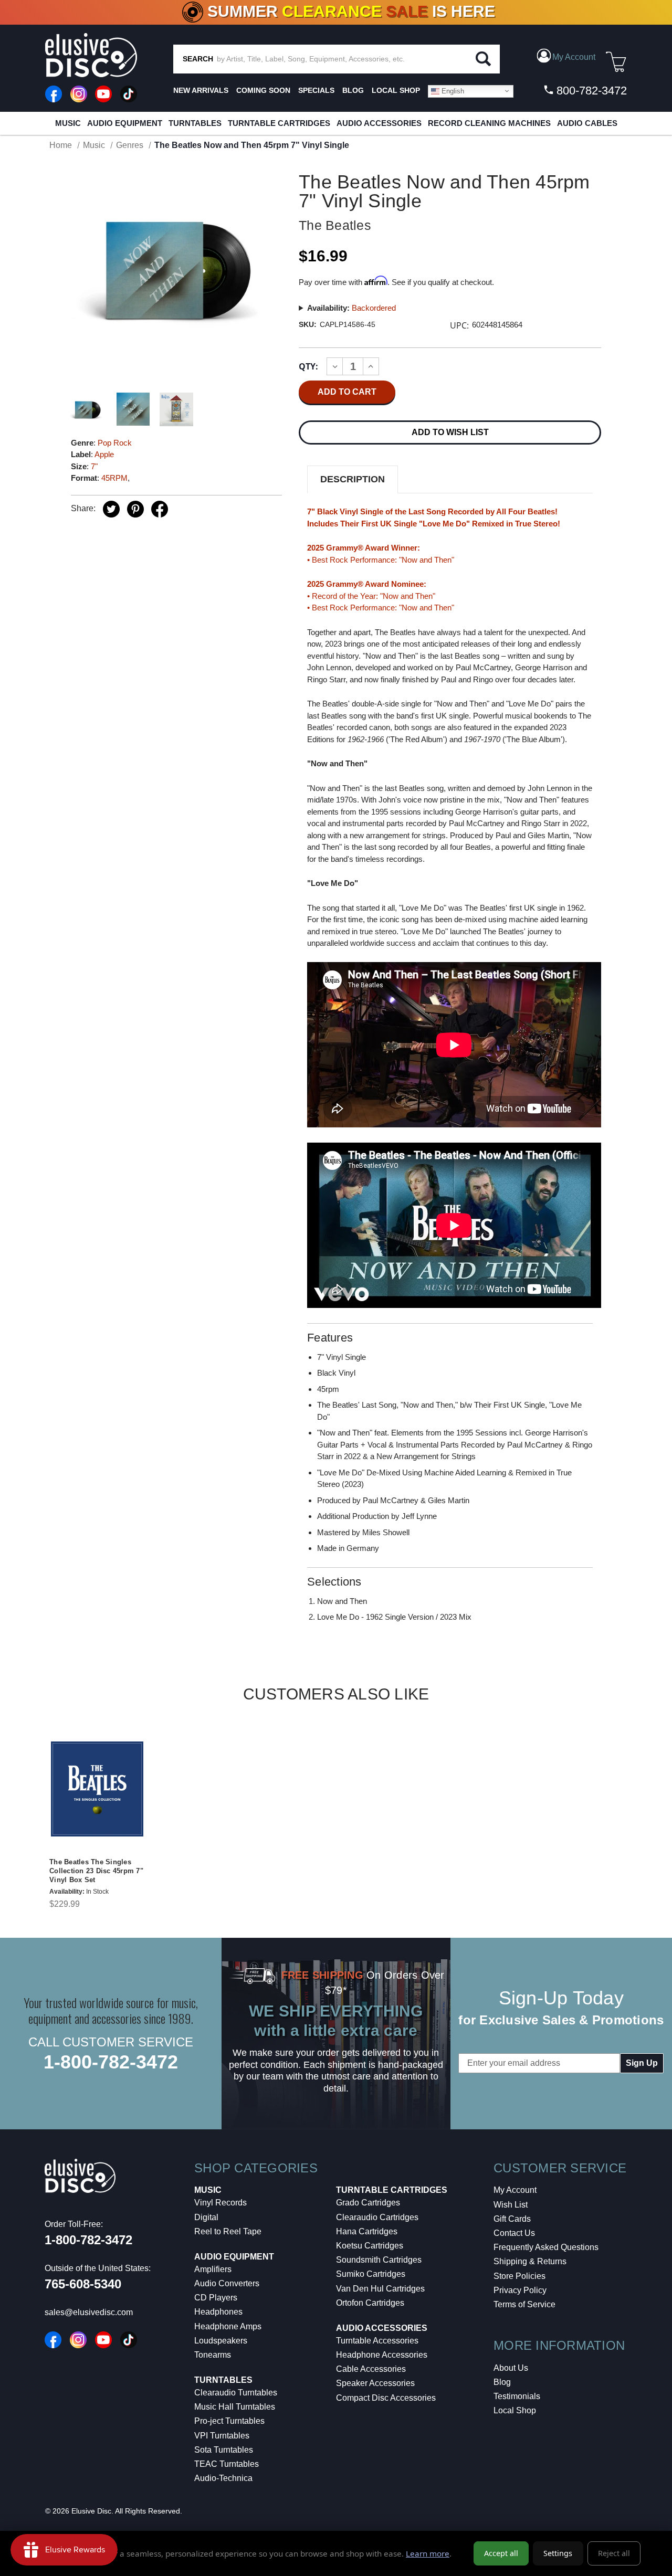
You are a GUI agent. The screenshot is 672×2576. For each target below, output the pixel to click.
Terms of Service (524, 2304)
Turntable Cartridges (279, 123)
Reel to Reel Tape (228, 2231)
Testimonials (517, 2396)
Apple (104, 454)
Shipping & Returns (530, 2261)
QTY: (308, 366)
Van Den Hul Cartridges (380, 2289)
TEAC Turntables (227, 2464)
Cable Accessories (371, 2369)
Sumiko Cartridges (371, 2274)
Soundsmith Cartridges (379, 2260)
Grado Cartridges (368, 2203)
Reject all (614, 2553)
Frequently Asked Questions (546, 2247)
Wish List (511, 2205)
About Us (511, 2368)
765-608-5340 (83, 2284)
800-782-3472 (590, 91)
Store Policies (519, 2276)
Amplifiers (213, 2269)
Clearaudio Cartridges (377, 2217)
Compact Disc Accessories (386, 2398)
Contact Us (514, 2233)
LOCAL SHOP (396, 90)
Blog (502, 2382)
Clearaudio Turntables (236, 2393)
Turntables (195, 123)
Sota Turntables (224, 2450)
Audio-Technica (223, 2478)
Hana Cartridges (367, 2231)
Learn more (428, 2553)
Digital (206, 2217)
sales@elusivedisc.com (89, 2312)
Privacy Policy (520, 2290)
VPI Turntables (222, 2436)
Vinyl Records (220, 2203)
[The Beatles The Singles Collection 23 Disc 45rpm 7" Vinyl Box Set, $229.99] (97, 1789)
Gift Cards (512, 2219)
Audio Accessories (379, 123)
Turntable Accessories (377, 2341)
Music (68, 123)
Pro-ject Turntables (229, 2421)
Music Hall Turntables (235, 2407)
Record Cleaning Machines (489, 123)
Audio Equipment (125, 123)
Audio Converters (227, 2283)
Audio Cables (587, 123)
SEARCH (198, 59)
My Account (515, 2190)
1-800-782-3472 (111, 2062)
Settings (558, 2553)
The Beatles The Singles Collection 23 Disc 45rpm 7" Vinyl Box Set (96, 1871)
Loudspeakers (221, 2341)
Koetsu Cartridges (370, 2246)
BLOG (353, 90)
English (452, 91)
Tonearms (213, 2355)
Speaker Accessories (375, 2383)
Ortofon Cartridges (370, 2303)
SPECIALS (316, 90)
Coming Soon (263, 90)
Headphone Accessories (382, 2355)
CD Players (216, 2298)
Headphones (218, 2312)
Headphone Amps (228, 2326)
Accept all (501, 2553)
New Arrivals (201, 90)
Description (353, 479)
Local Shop (515, 2410)
